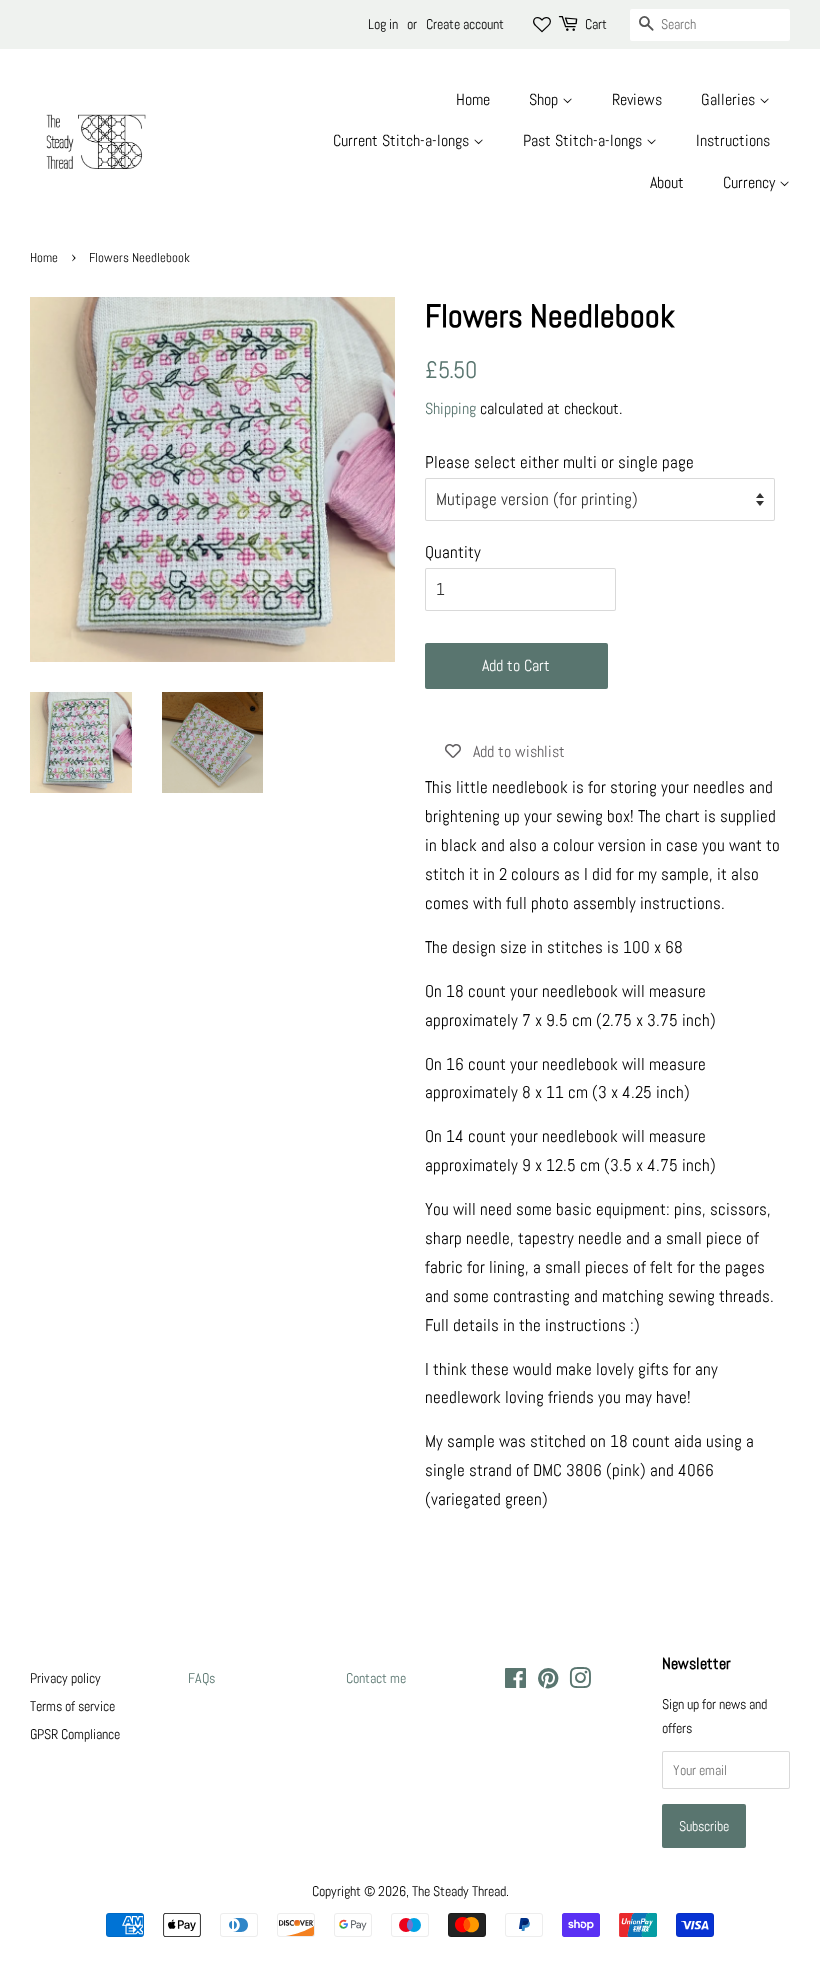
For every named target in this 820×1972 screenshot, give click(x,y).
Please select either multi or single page (559, 462)
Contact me (376, 1678)
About (667, 182)
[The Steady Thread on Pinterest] (548, 1682)
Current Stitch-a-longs (403, 140)
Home (473, 99)
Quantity (453, 552)
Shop (545, 99)
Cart (596, 24)
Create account (465, 24)
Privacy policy (65, 1678)
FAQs (201, 1678)
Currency (751, 182)
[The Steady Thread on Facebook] (515, 1682)
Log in (383, 24)
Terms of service (72, 1706)
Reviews (637, 99)
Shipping (450, 408)
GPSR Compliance (75, 1734)
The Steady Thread (459, 1891)
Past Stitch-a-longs (584, 140)
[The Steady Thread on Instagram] (580, 1682)
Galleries (730, 99)
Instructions (733, 140)
